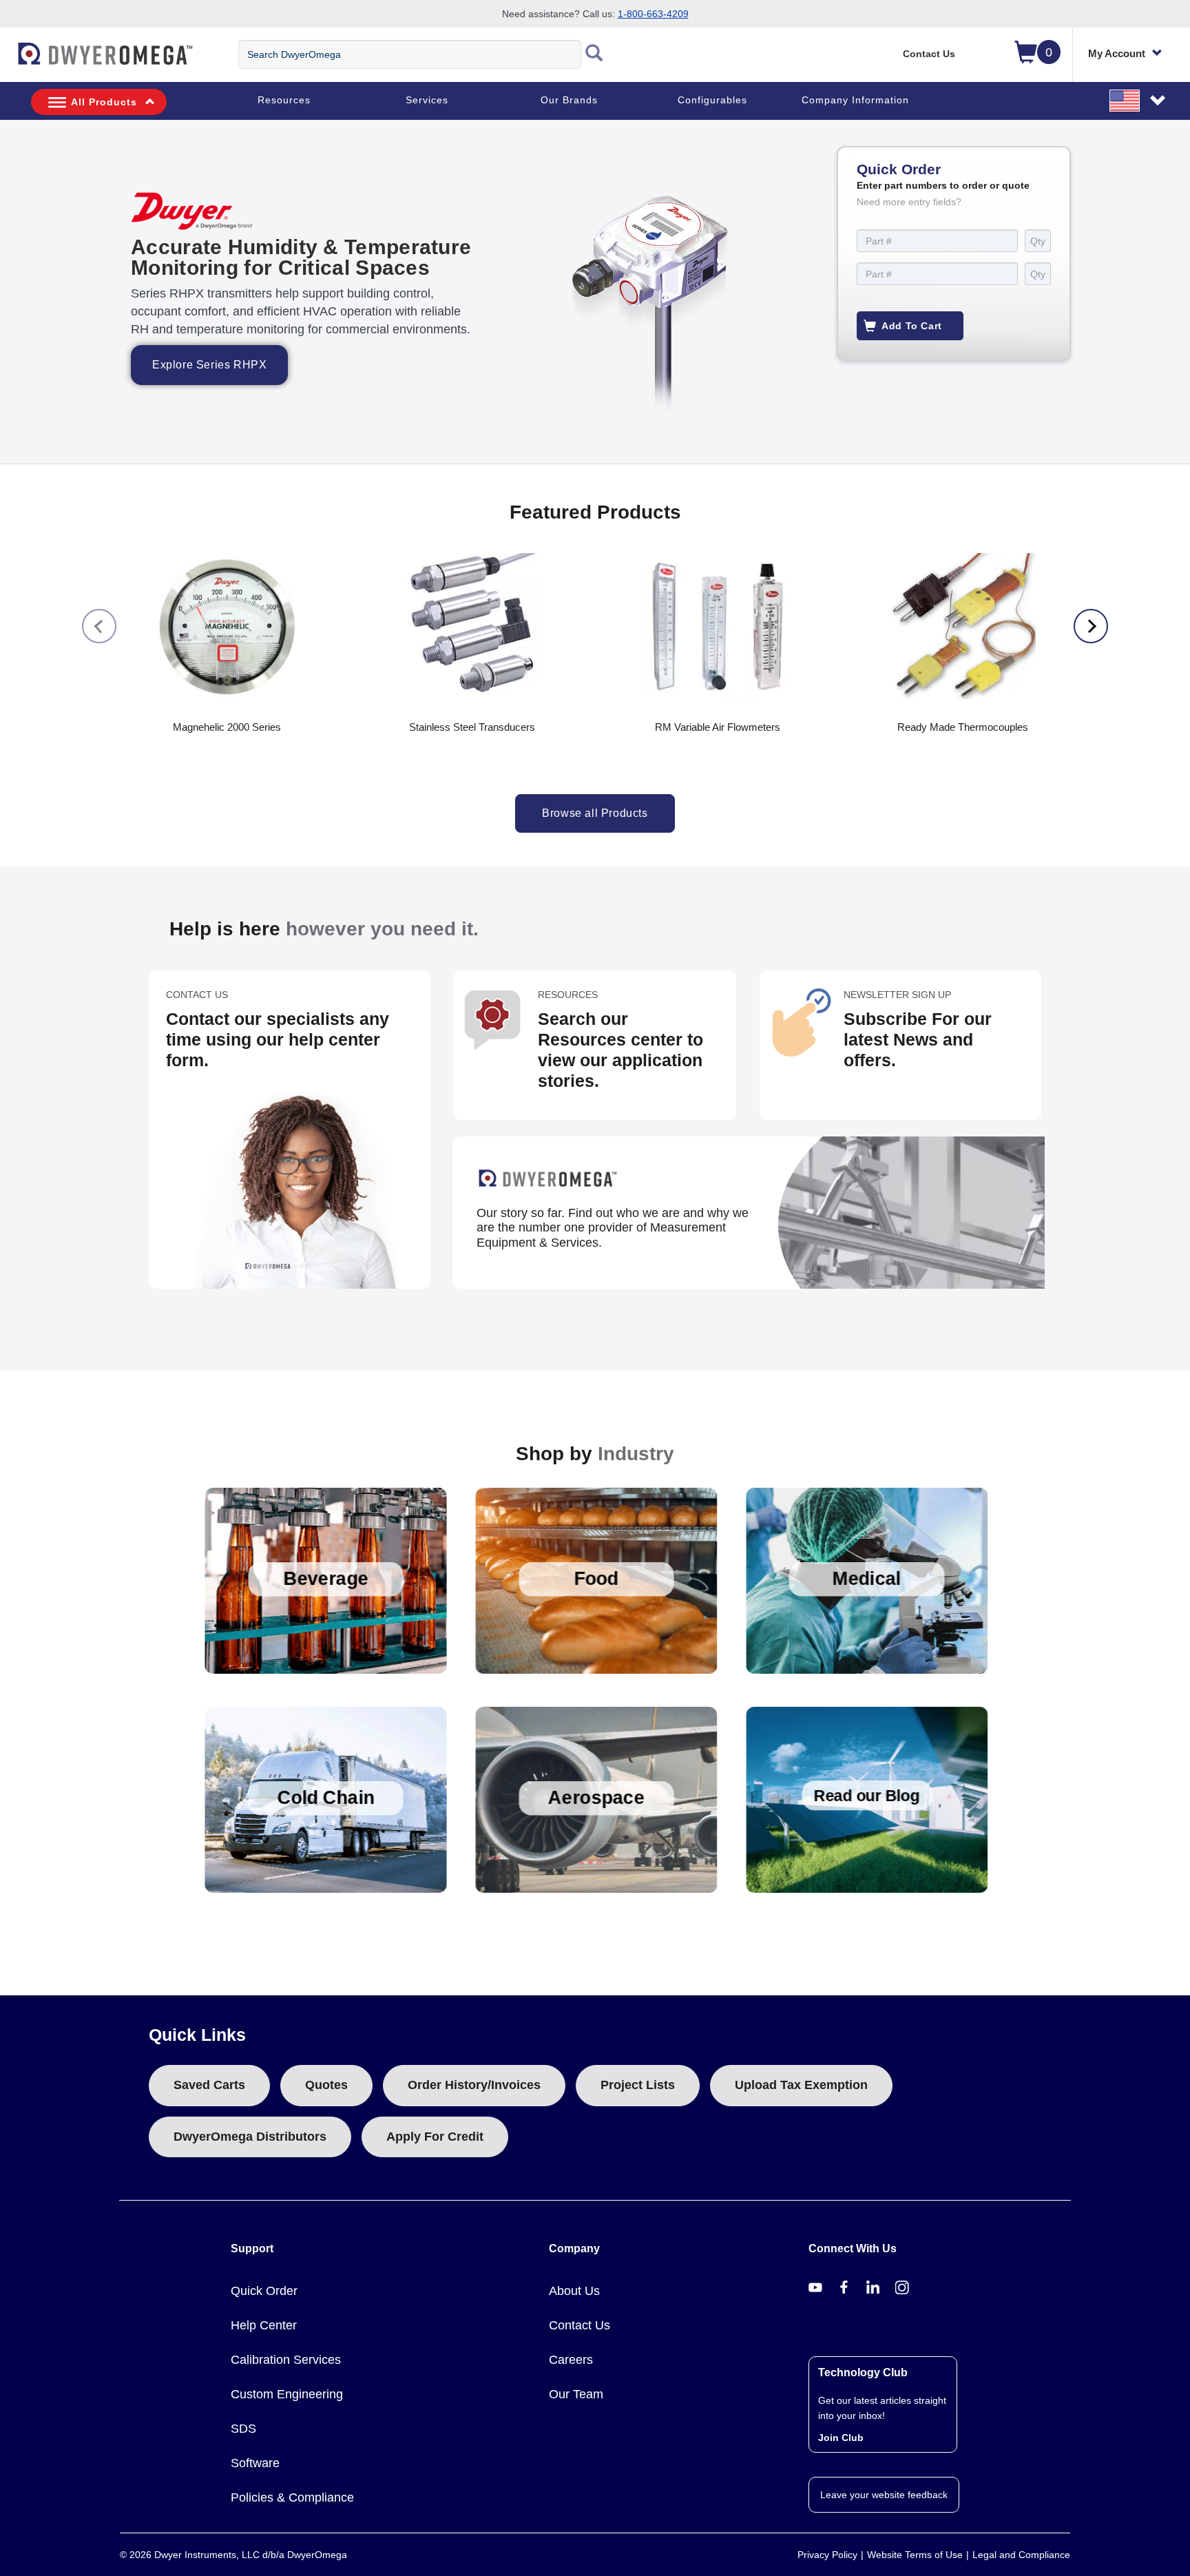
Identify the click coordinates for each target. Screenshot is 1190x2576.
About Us (574, 2291)
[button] (1138, 100)
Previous (99, 626)
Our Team (576, 2394)
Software (255, 2463)
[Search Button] (594, 54)
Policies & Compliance (292, 2497)
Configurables (712, 100)
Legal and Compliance (1021, 2555)
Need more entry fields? (909, 202)
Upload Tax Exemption (801, 2085)
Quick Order (264, 2291)
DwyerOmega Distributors (250, 2137)
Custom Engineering (287, 2394)
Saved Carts (209, 2085)
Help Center (264, 2325)
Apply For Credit (435, 2137)
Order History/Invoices (474, 2085)
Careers (571, 2360)
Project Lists (638, 2085)
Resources (284, 100)
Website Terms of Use (915, 2555)
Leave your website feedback (884, 2495)
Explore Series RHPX (209, 365)
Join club (841, 2438)
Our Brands (569, 100)
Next (1091, 626)
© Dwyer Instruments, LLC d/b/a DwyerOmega (233, 2555)
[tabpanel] (595, 292)
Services (427, 100)
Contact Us (929, 54)
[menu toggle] (8, 61)
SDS (243, 2429)
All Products (104, 102)
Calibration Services (286, 2360)
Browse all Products (595, 813)
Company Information (855, 100)
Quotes (326, 2085)
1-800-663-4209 (653, 14)
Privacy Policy (827, 2555)
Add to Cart (912, 326)
